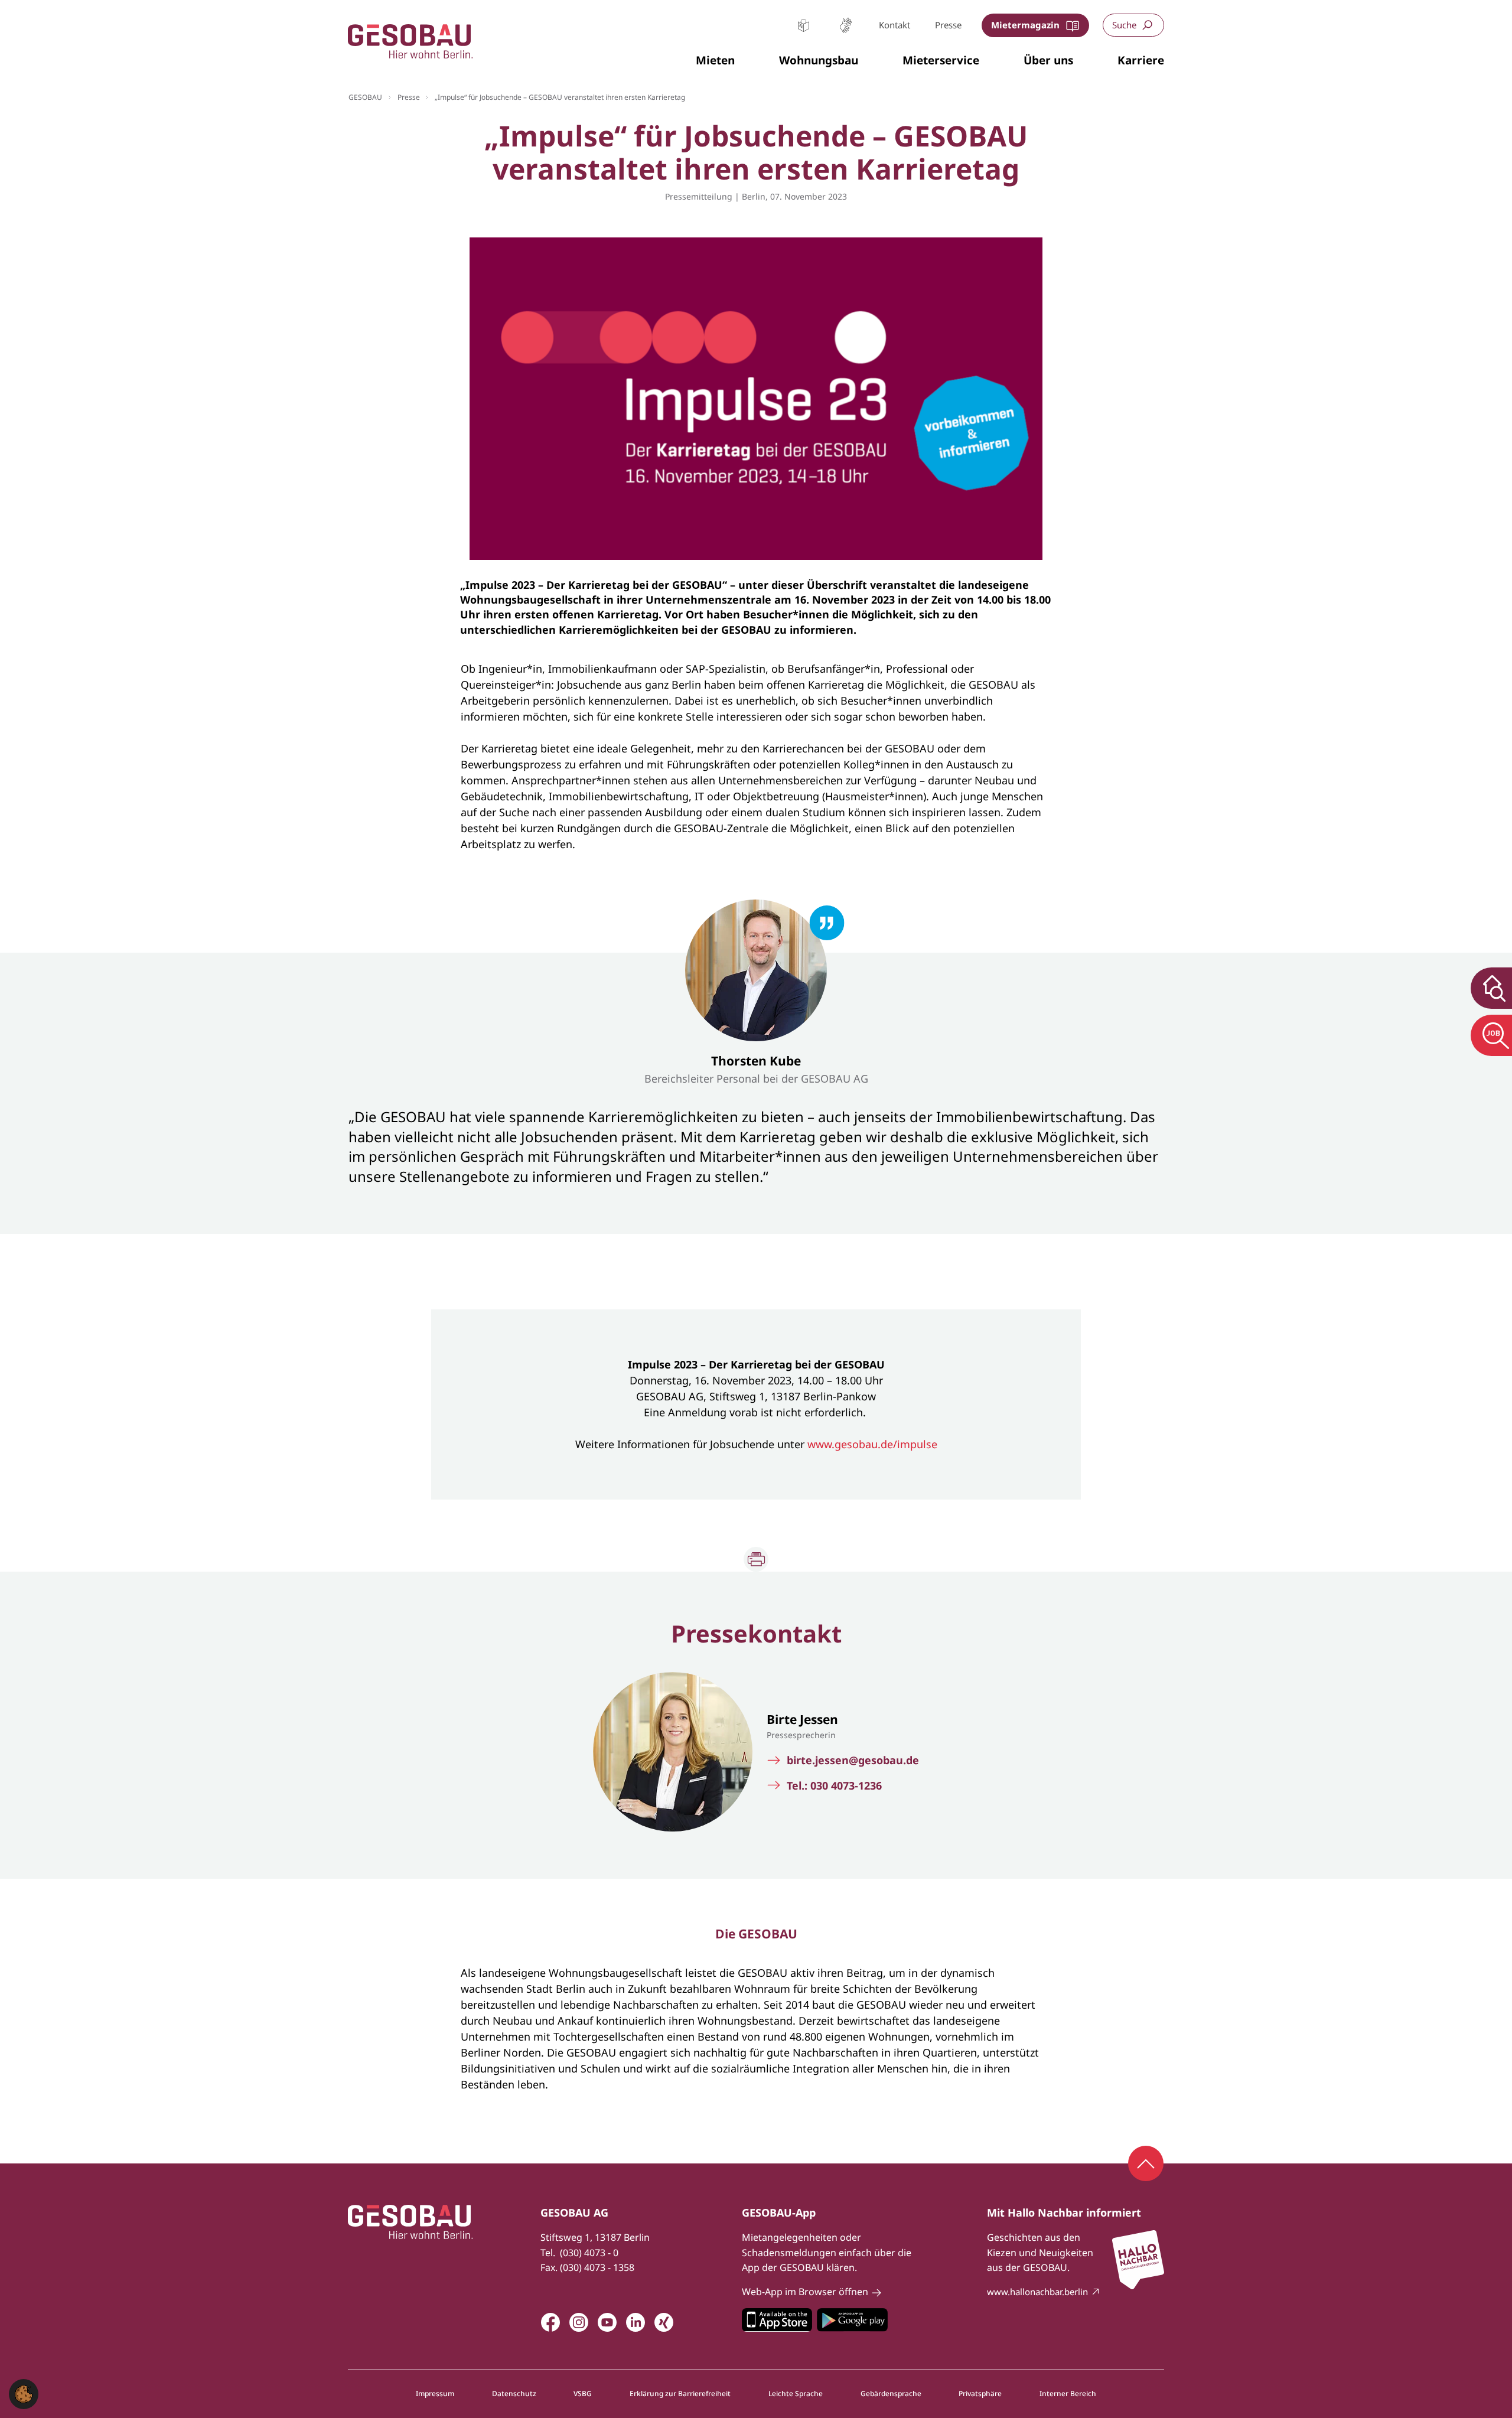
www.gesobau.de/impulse (872, 1444)
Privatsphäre (980, 2394)
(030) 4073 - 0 (589, 2253)
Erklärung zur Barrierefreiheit (680, 2394)
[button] (715, 61)
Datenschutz (514, 2394)
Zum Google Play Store (852, 2320)
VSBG (583, 2394)
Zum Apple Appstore (777, 2320)
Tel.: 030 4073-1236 (834, 1786)
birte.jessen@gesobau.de (853, 1760)
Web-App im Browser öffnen (805, 2292)
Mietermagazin (1025, 25)
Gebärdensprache (845, 25)
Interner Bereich (1068, 2394)
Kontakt (895, 25)
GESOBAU (365, 97)
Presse (948, 25)
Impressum (435, 2394)
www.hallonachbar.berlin (1037, 2292)
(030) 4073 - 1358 (597, 2267)
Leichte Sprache (804, 25)
